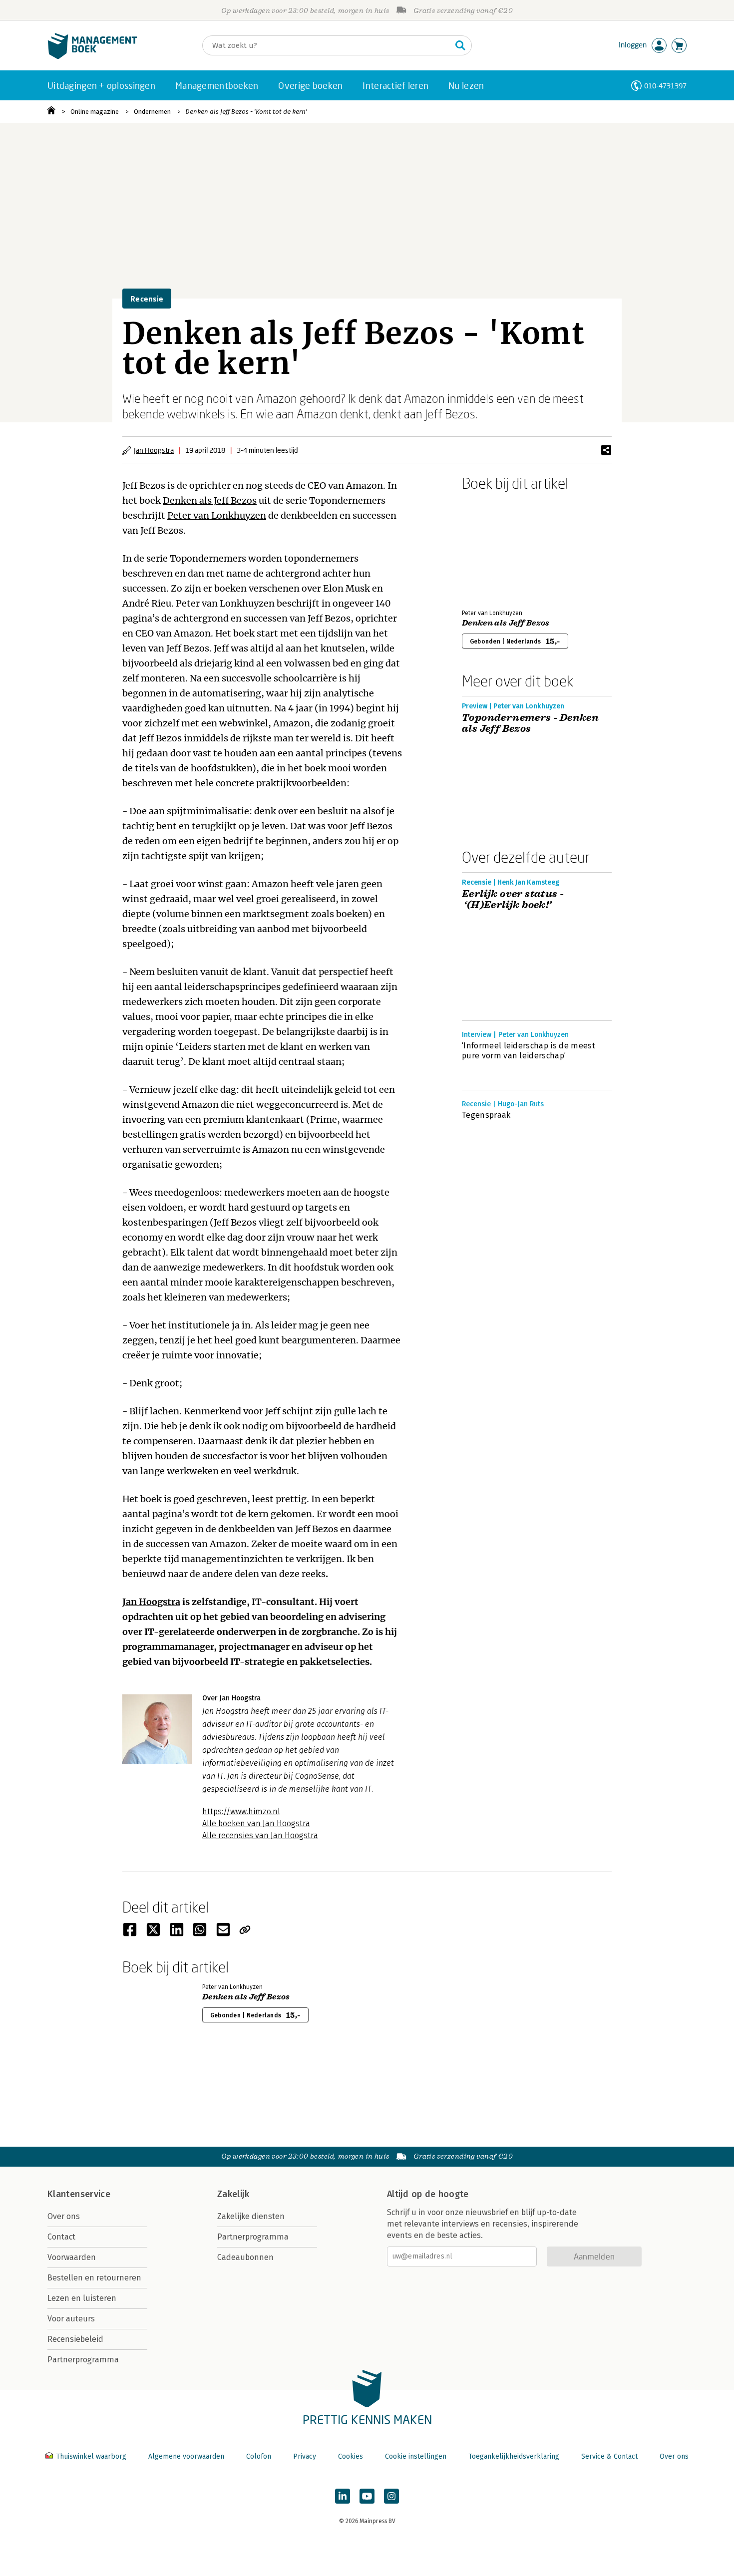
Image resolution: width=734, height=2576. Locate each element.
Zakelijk (233, 2194)
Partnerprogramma (83, 2360)
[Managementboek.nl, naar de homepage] (92, 57)
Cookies (351, 2456)
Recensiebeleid (75, 2339)
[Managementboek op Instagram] (391, 2496)
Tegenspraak (486, 1115)
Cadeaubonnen (245, 2257)
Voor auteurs (71, 2319)
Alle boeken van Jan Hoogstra (256, 1823)
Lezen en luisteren (82, 2298)
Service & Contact (609, 2456)
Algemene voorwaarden (186, 2456)
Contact (61, 2237)
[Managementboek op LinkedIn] (343, 2496)
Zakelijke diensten (251, 2216)
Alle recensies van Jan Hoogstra (260, 1835)
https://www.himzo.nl (241, 1811)
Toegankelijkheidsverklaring (514, 2456)
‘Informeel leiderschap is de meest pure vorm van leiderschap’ (529, 1051)
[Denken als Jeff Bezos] (497, 548)
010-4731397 (665, 86)
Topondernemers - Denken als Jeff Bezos (530, 723)
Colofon (259, 2456)
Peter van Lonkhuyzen (217, 515)
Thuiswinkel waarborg (91, 2456)
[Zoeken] (460, 45)
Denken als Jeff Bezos (210, 500)
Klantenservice (79, 2194)
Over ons (64, 2216)
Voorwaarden (72, 2257)
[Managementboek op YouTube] (367, 2496)
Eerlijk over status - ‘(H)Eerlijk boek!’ (513, 900)
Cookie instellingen (416, 2456)
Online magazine (95, 112)
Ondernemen (152, 112)
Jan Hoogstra (154, 450)
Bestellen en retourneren (94, 2278)
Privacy (305, 2456)
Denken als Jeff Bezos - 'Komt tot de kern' (246, 112)
